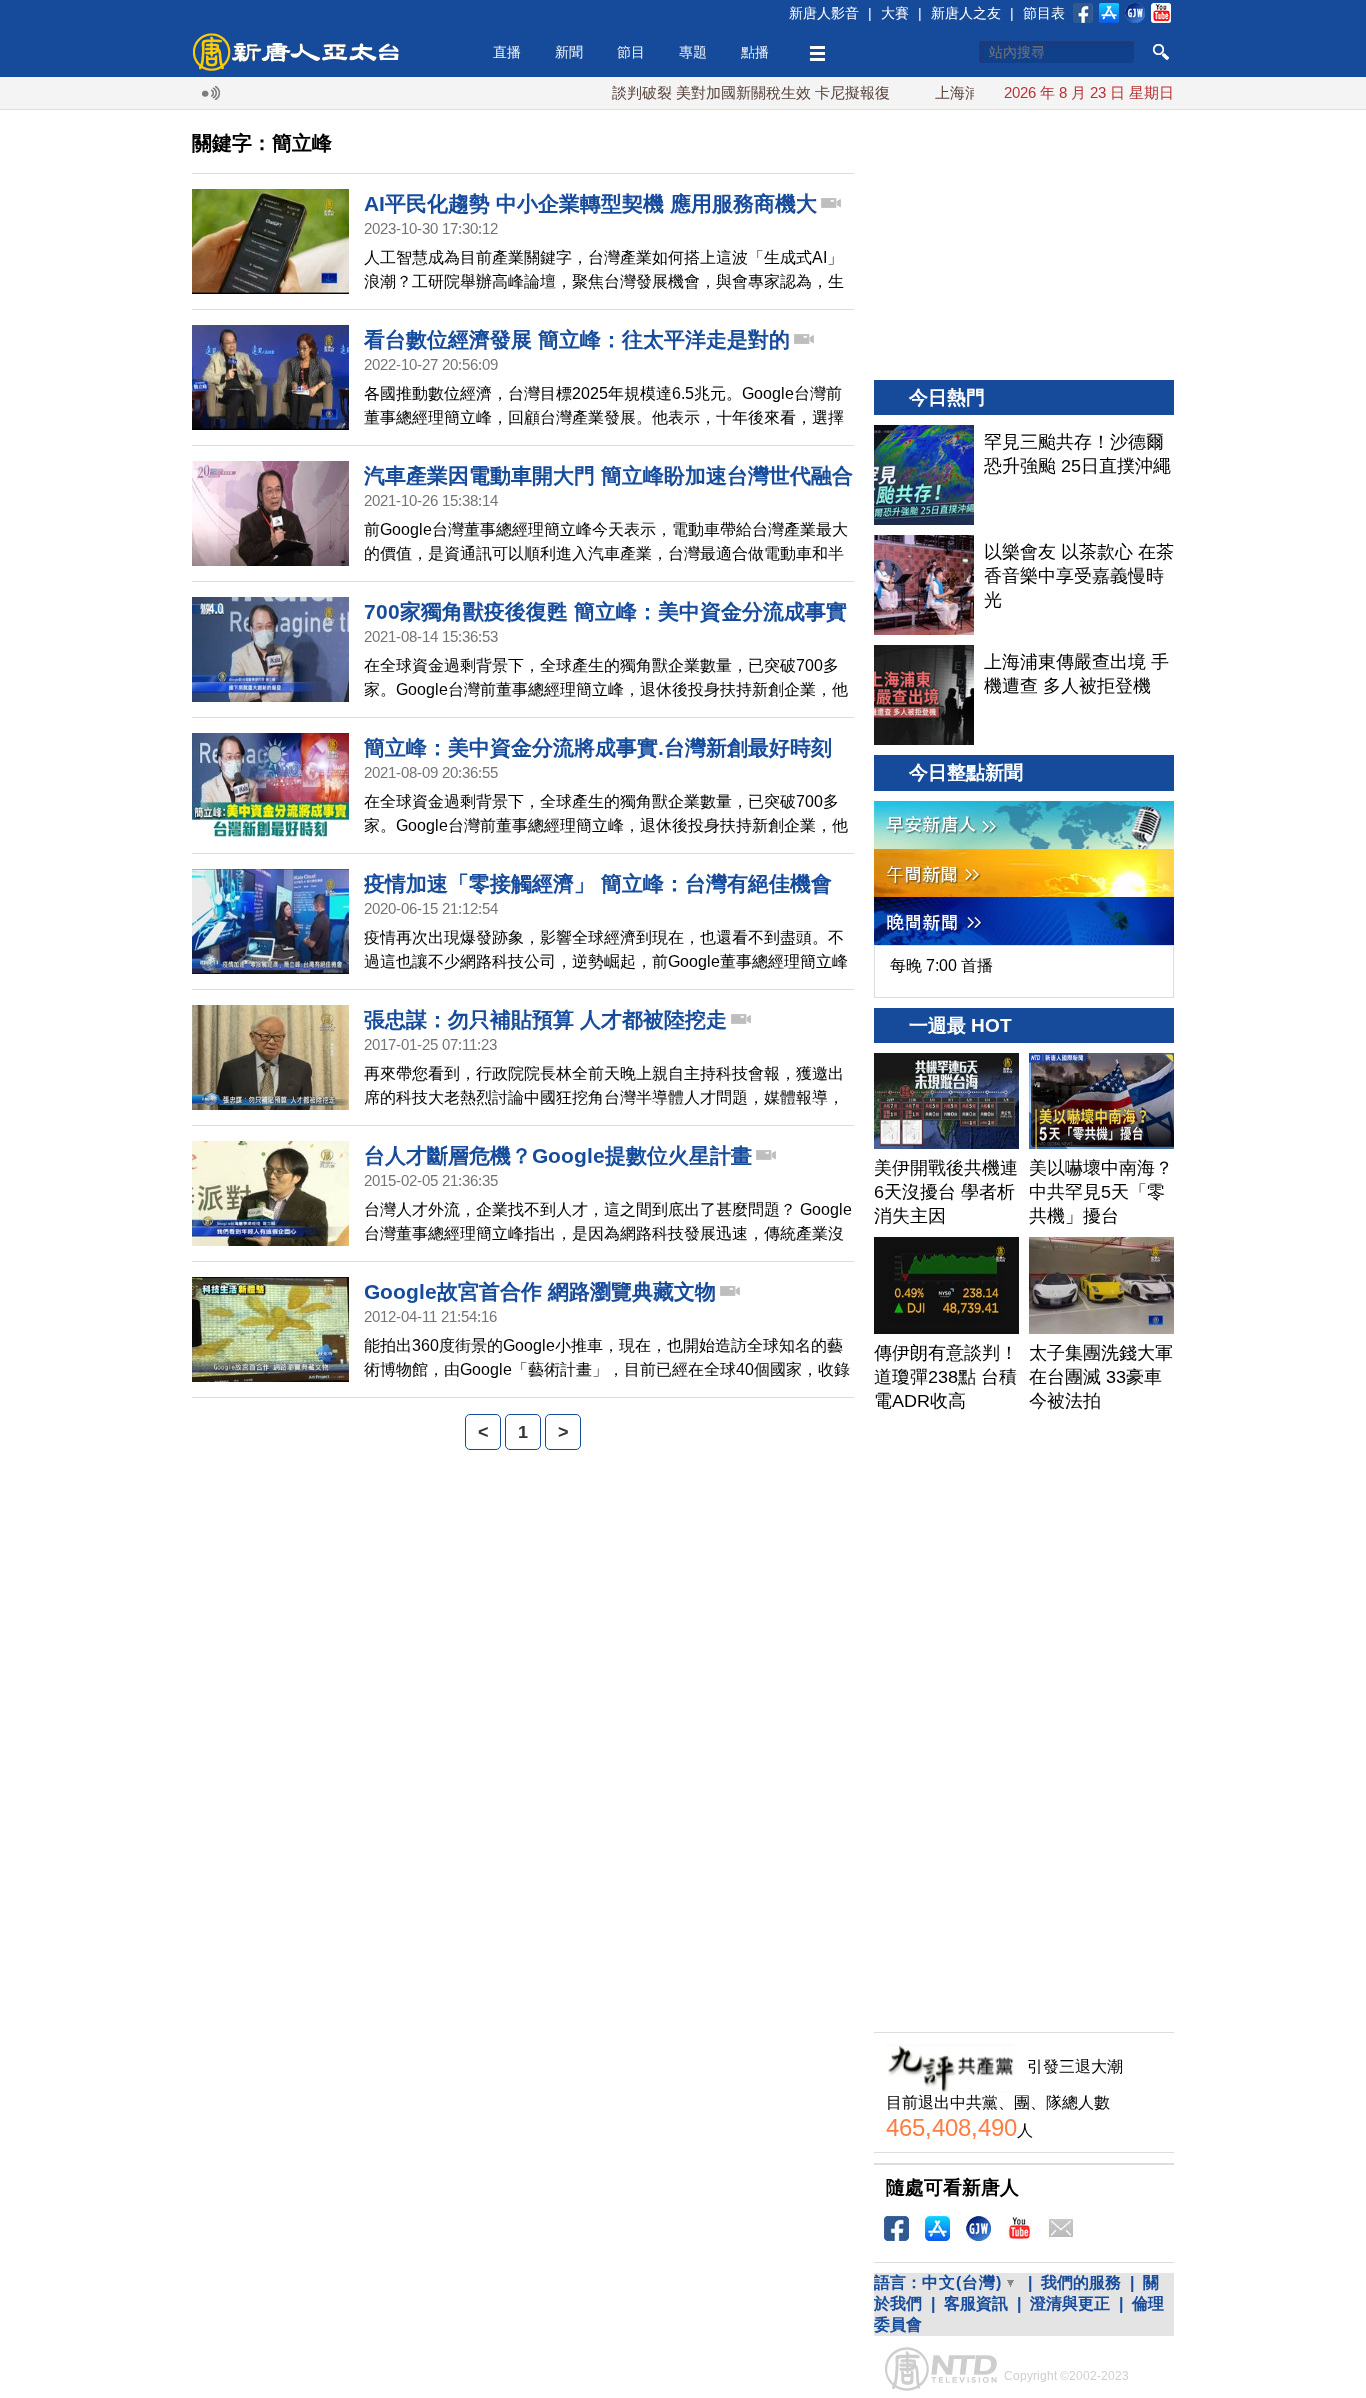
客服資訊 (976, 2303)
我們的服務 (1081, 2282)
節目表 (1044, 13)
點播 (755, 52)
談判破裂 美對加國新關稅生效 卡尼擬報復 (710, 92)
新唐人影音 (824, 13)
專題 (693, 52)
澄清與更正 (1070, 2303)
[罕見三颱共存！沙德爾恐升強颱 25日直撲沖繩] (924, 475)
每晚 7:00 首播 (941, 965)
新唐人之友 (966, 13)
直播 (507, 52)
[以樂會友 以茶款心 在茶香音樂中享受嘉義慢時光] (924, 585)
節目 (631, 52)
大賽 (895, 13)
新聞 (569, 52)
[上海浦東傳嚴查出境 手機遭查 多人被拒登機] (924, 695)
